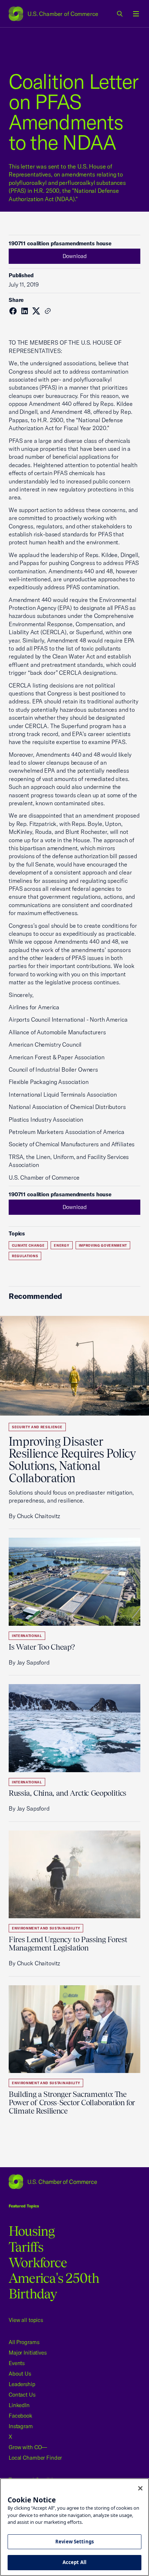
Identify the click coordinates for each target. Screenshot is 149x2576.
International (27, 1636)
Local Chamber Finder (35, 2458)
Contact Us (22, 2395)
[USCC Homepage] (74, 2182)
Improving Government (103, 1245)
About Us (20, 2374)
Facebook (20, 2416)
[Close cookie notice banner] (140, 2488)
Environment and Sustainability (46, 1928)
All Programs (24, 2342)
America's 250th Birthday (54, 2286)
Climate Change (28, 1245)
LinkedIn (19, 2405)
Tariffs (26, 2247)
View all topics (26, 2320)
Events (17, 2363)
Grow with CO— (28, 2447)
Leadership (22, 2384)
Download (75, 256)
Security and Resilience (37, 1427)
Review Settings (74, 2542)
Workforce (38, 2263)
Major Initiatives (28, 2353)
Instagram (21, 2426)
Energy (61, 1245)
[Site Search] (120, 14)
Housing (32, 2231)
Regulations (25, 1256)
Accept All (74, 2562)
